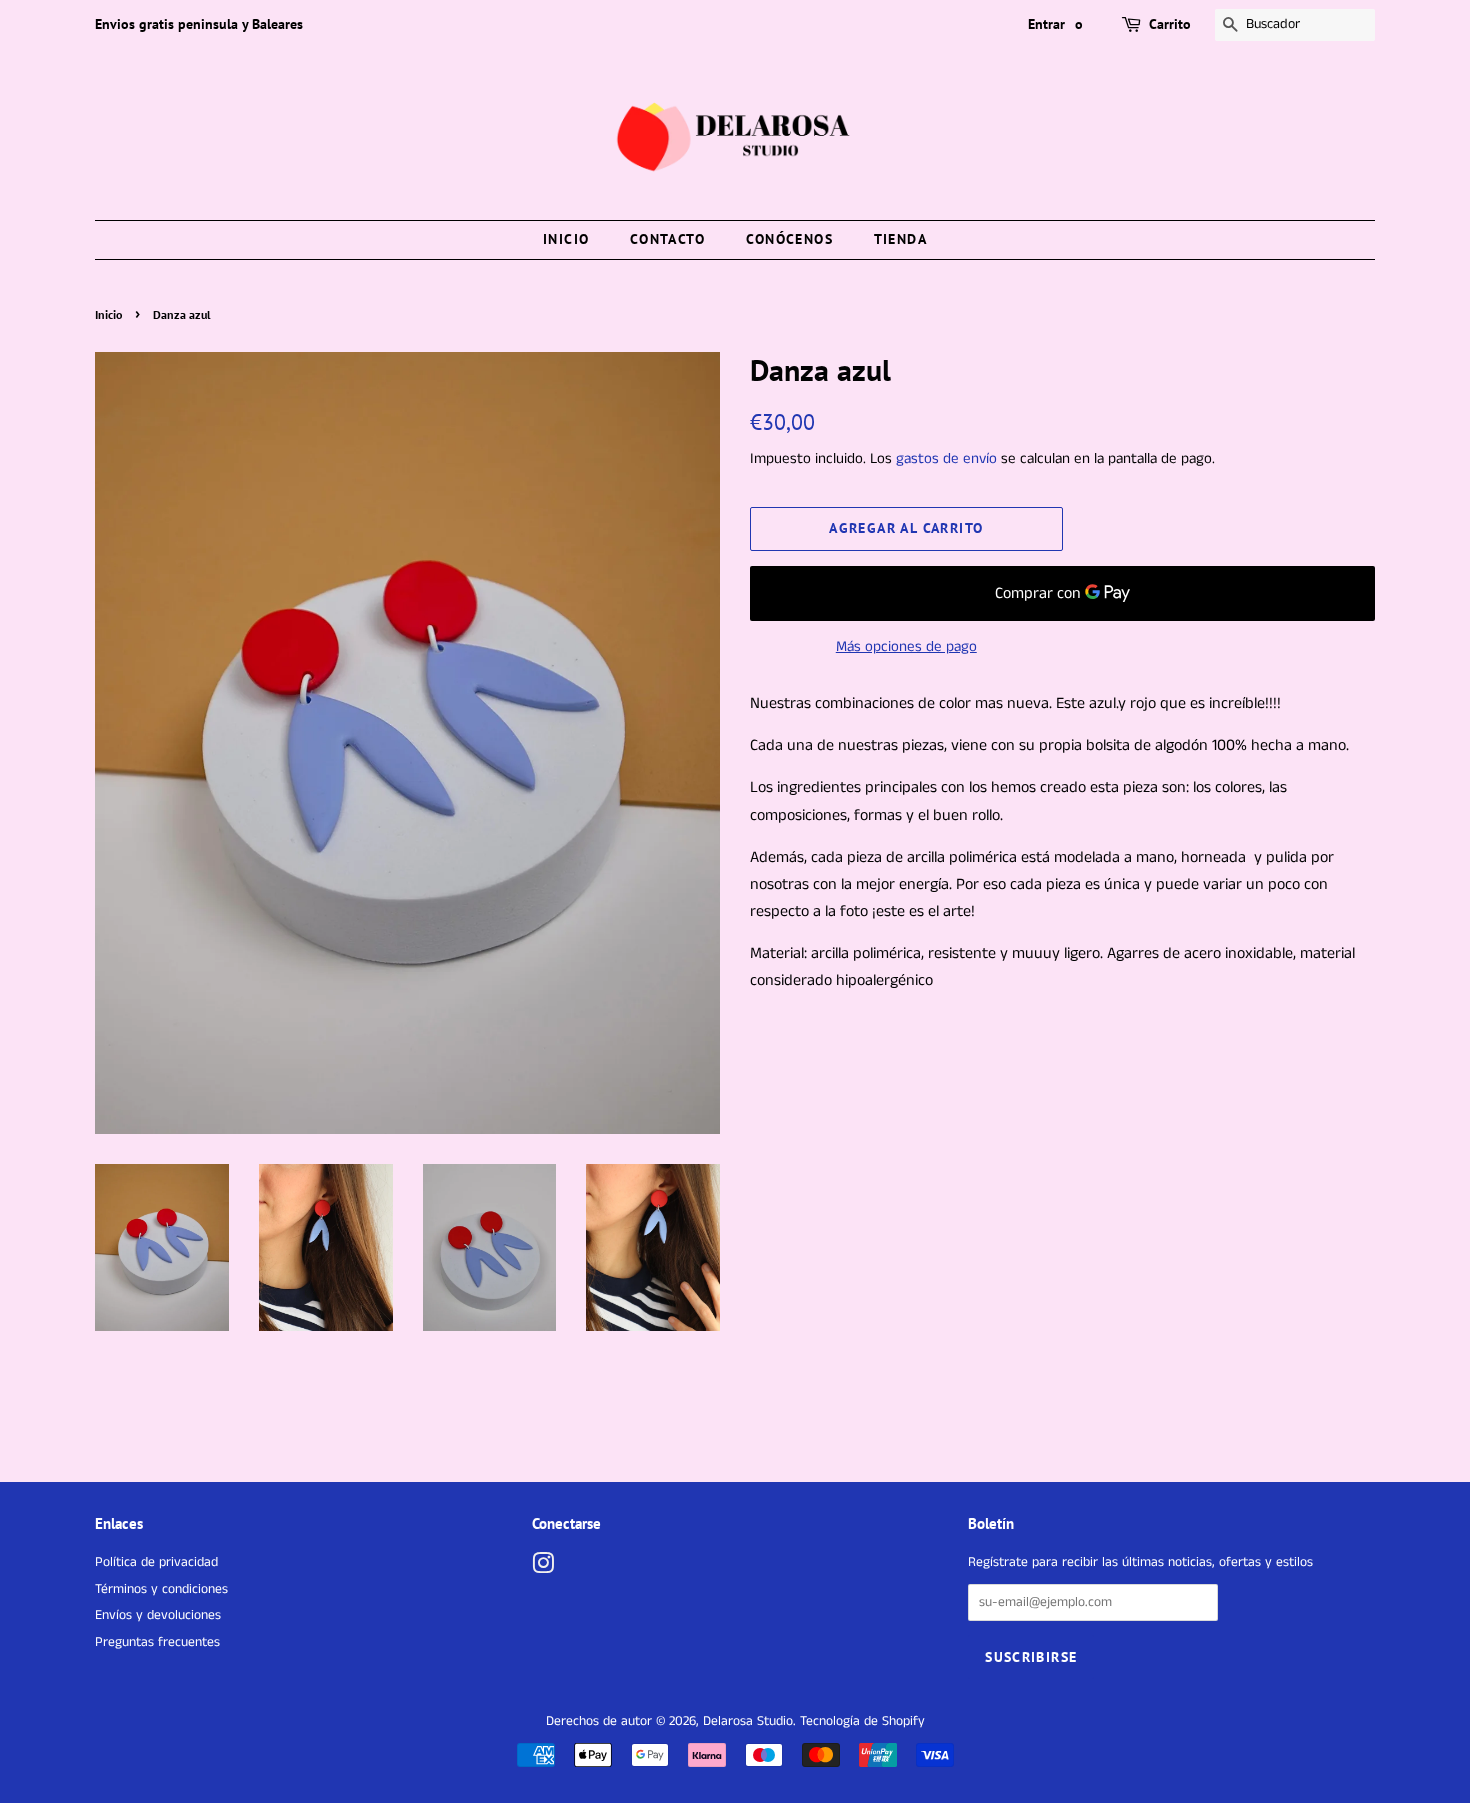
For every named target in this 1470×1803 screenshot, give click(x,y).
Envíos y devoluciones (158, 1615)
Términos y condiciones (161, 1589)
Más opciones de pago (906, 646)
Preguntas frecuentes (157, 1642)
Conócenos (790, 239)
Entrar (1046, 24)
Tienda (900, 239)
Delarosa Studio (748, 1721)
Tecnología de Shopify (862, 1721)
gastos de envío (946, 458)
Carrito (1170, 24)
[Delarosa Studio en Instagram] (543, 1568)
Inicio (566, 239)
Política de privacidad (156, 1562)
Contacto (667, 239)
